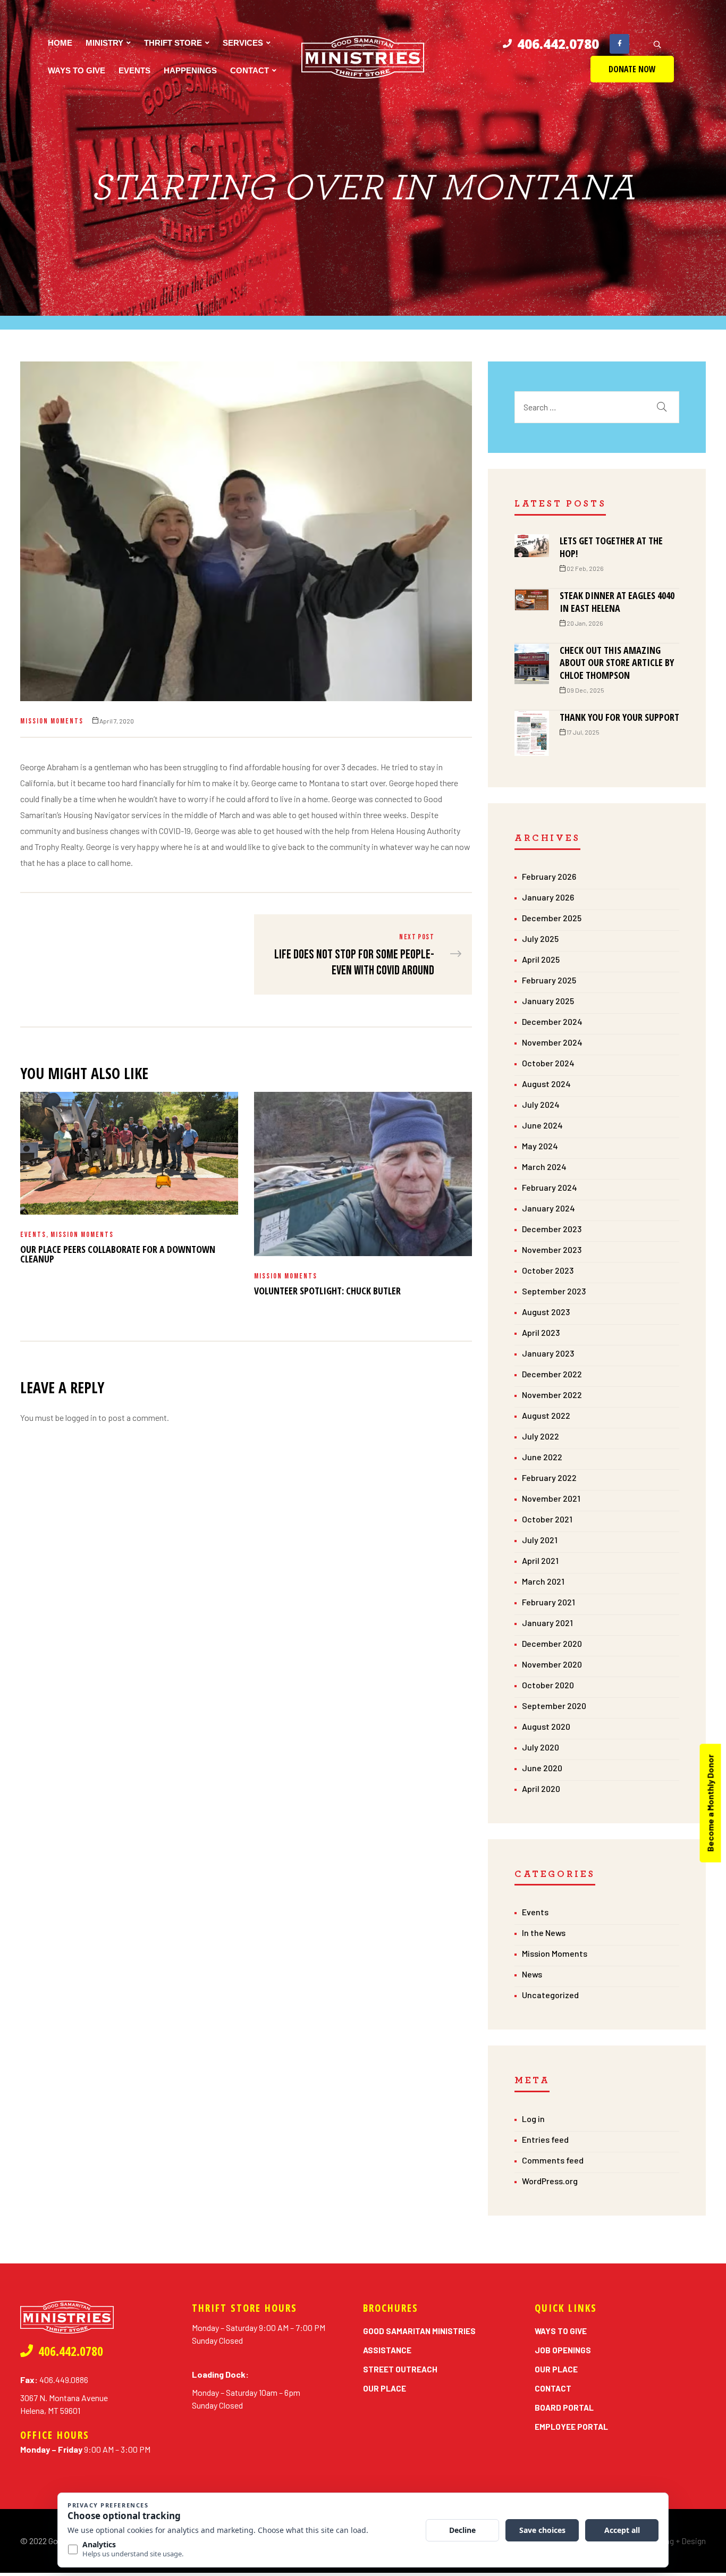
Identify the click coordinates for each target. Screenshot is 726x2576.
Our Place (385, 2388)
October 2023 (548, 1270)
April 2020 (541, 1788)
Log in (533, 2119)
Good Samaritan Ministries (419, 2331)
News (532, 1974)
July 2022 (541, 1436)
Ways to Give (77, 70)
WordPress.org (550, 2181)
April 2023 (541, 1332)
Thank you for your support (619, 717)
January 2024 (548, 1208)
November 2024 (552, 1042)
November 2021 (551, 1498)
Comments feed (553, 2160)
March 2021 (543, 1581)
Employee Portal (571, 2427)
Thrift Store (173, 43)
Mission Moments (52, 721)
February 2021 (548, 1602)
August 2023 (546, 1312)
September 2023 (554, 1291)
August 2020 (546, 1726)
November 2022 (552, 1395)
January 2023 (548, 1353)
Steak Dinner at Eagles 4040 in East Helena (617, 602)
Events (134, 70)
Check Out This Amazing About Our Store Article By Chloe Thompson (617, 663)
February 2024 (550, 1187)
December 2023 (552, 1229)
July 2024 (541, 1104)
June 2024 (542, 1125)
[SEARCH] (662, 407)
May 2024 (540, 1146)
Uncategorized (550, 1995)
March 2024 (544, 1167)
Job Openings (563, 2350)
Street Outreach (400, 2369)
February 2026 (549, 876)
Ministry (104, 43)
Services (243, 43)
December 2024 (552, 1021)
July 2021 (540, 1540)
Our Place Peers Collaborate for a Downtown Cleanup (118, 1254)
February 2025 (549, 980)
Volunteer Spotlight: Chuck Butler (327, 1291)
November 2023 (552, 1249)
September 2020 (554, 1706)
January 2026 (548, 897)
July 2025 (540, 938)
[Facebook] (619, 44)
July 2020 (541, 1747)
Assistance (387, 2350)
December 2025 (552, 918)
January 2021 (547, 1623)
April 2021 (540, 1560)
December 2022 (552, 1374)
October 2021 (547, 1519)
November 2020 (552, 1664)
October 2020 (548, 1685)
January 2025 (548, 1001)
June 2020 (542, 1768)
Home (60, 43)
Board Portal (564, 2407)
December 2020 (552, 1643)
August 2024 (546, 1084)
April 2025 (541, 959)
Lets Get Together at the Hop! (611, 547)
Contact (250, 70)
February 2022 (549, 1478)
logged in (81, 1417)
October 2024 (548, 1063)
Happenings (190, 70)
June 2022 (542, 1457)
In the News (544, 1933)
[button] (632, 69)
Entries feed (545, 2139)
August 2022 (546, 1415)
